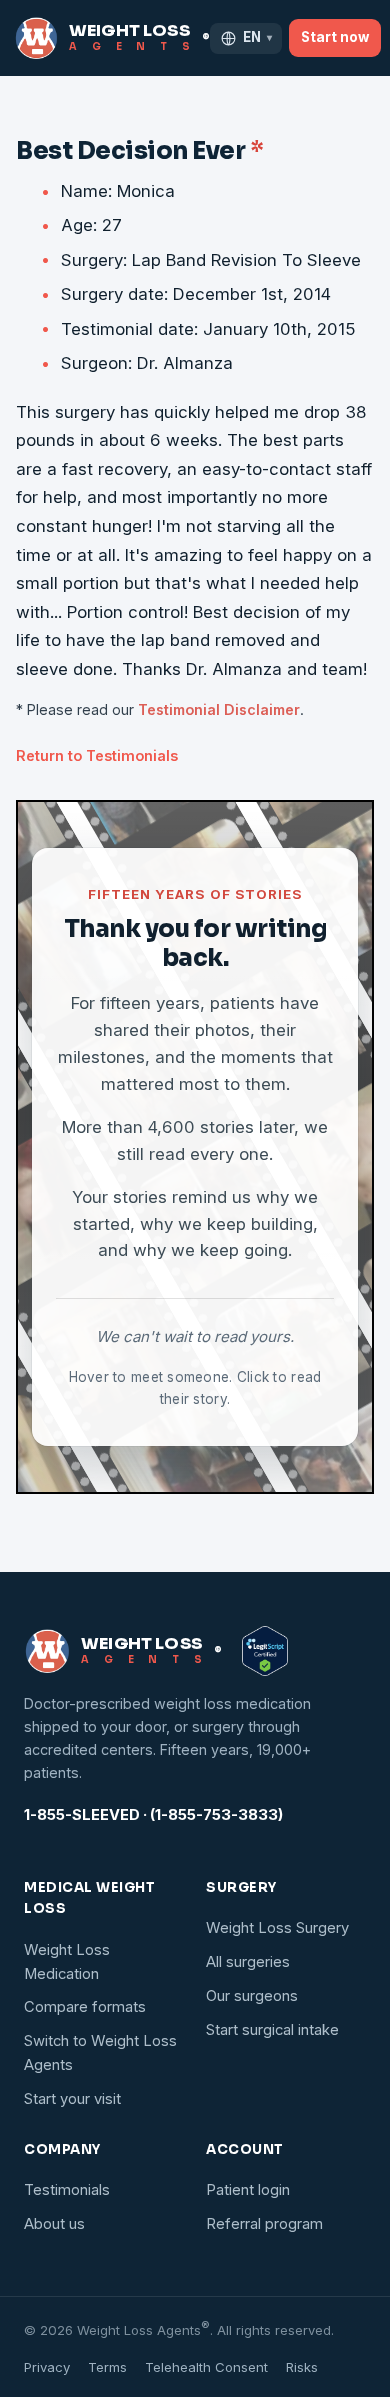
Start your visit (72, 2099)
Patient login (248, 2190)
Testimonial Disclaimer (219, 709)
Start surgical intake (272, 2030)
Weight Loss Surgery (277, 1928)
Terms (107, 2367)
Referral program (264, 2224)
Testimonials (67, 2190)
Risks (302, 2367)
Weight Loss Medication (67, 1962)
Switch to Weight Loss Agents (100, 2053)
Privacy (47, 2367)
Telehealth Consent (206, 2367)
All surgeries (248, 1962)
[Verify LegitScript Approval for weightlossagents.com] (265, 1651)
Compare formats (85, 2007)
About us (54, 2224)
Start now (335, 37)
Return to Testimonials (97, 755)
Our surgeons (252, 1996)
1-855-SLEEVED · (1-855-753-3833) (153, 1815)
